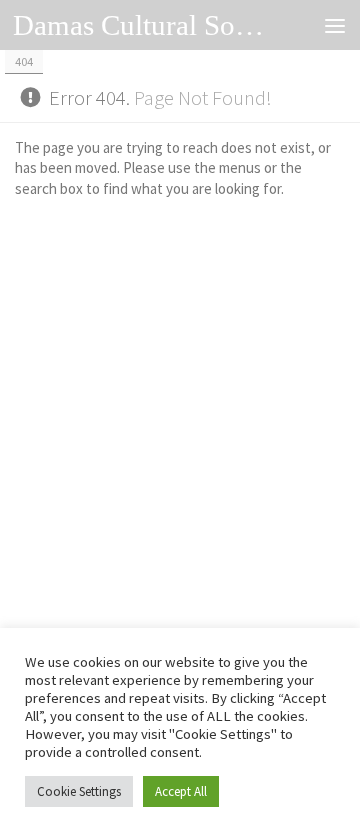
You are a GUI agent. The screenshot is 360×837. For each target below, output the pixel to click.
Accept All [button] (181, 791)
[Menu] (335, 25)
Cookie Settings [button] (79, 791)
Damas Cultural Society (142, 25)
